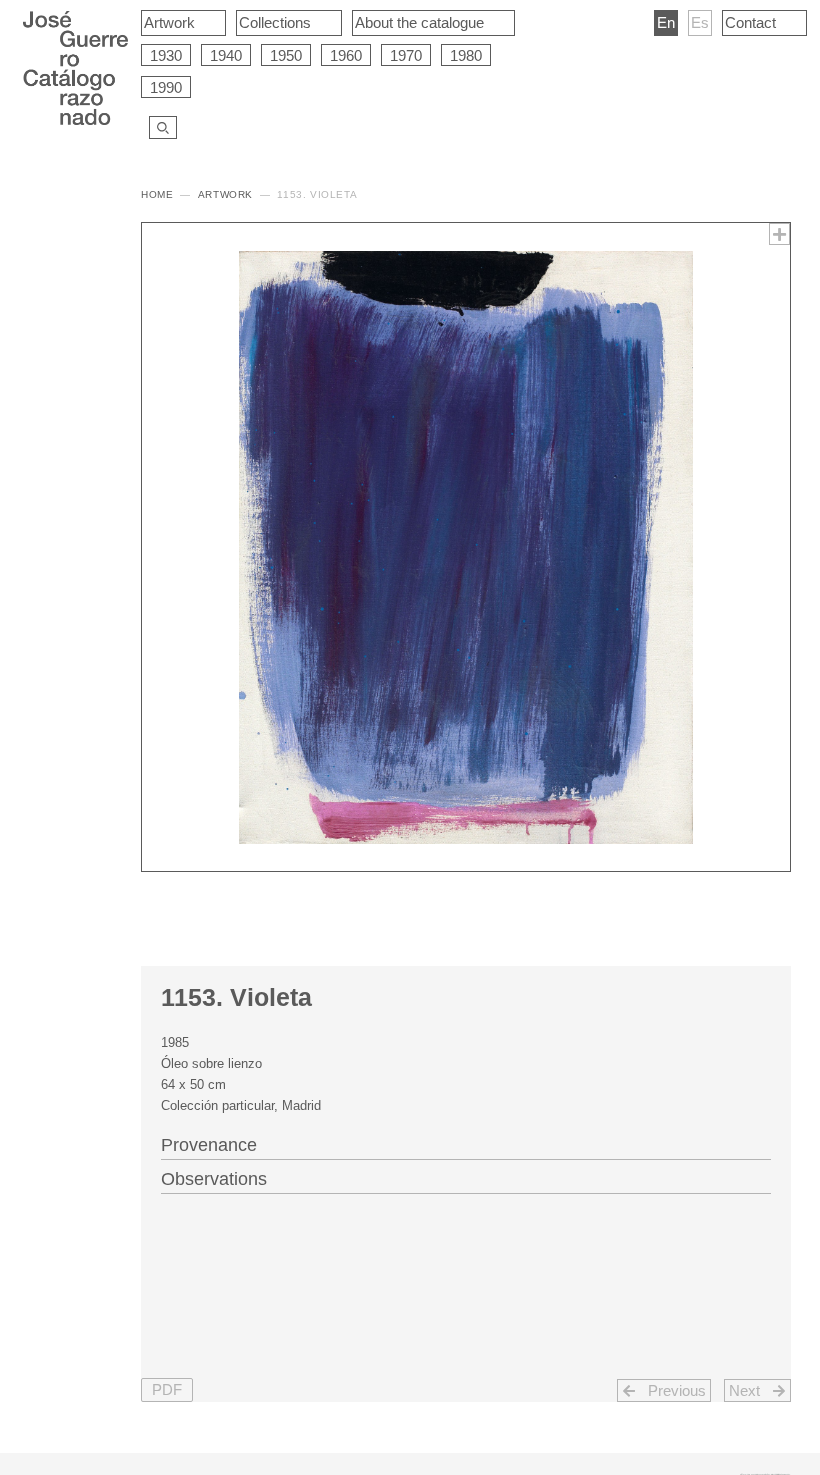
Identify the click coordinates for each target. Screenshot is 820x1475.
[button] (167, 1390)
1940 (226, 55)
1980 (466, 55)
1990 (166, 87)
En (666, 22)
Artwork (169, 22)
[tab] (466, 1143)
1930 (166, 55)
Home (157, 194)
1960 (346, 55)
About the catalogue (419, 22)
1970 (406, 55)
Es (700, 22)
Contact (750, 22)
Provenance (209, 1145)
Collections (275, 22)
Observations (214, 1179)
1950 (286, 55)
